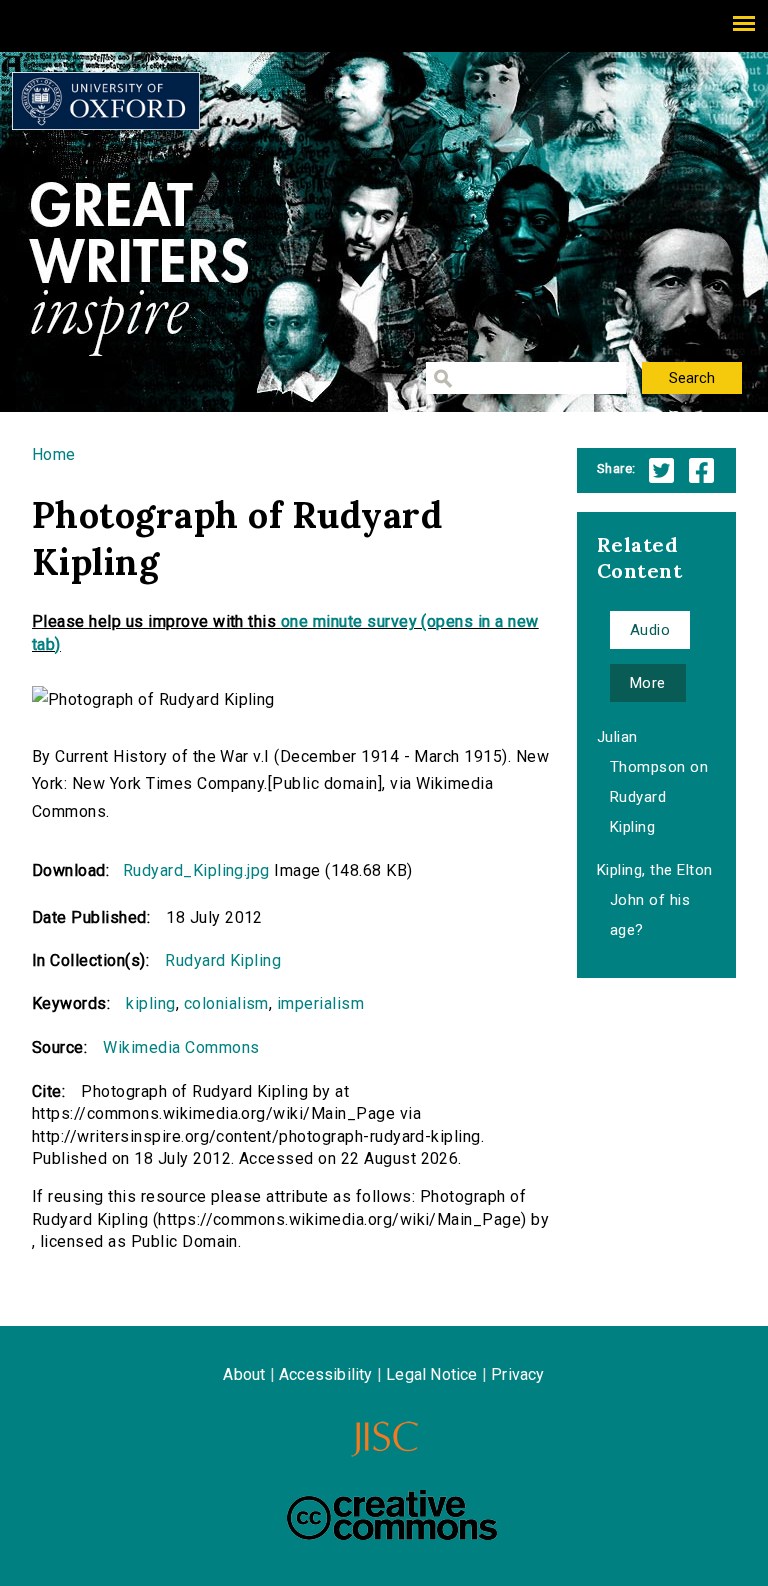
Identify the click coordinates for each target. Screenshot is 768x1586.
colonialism (226, 1003)
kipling (150, 1003)
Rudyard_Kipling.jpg (196, 870)
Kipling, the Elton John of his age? (655, 900)
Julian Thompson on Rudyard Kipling (652, 782)
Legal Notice (431, 1374)
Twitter (661, 470)
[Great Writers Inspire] (106, 101)
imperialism (320, 1003)
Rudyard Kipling (223, 960)
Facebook (701, 470)
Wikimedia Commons (181, 1047)
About (244, 1374)
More (648, 683)
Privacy (517, 1374)
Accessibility (326, 1374)
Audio (650, 630)
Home (54, 454)
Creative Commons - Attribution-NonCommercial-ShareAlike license (392, 1515)
